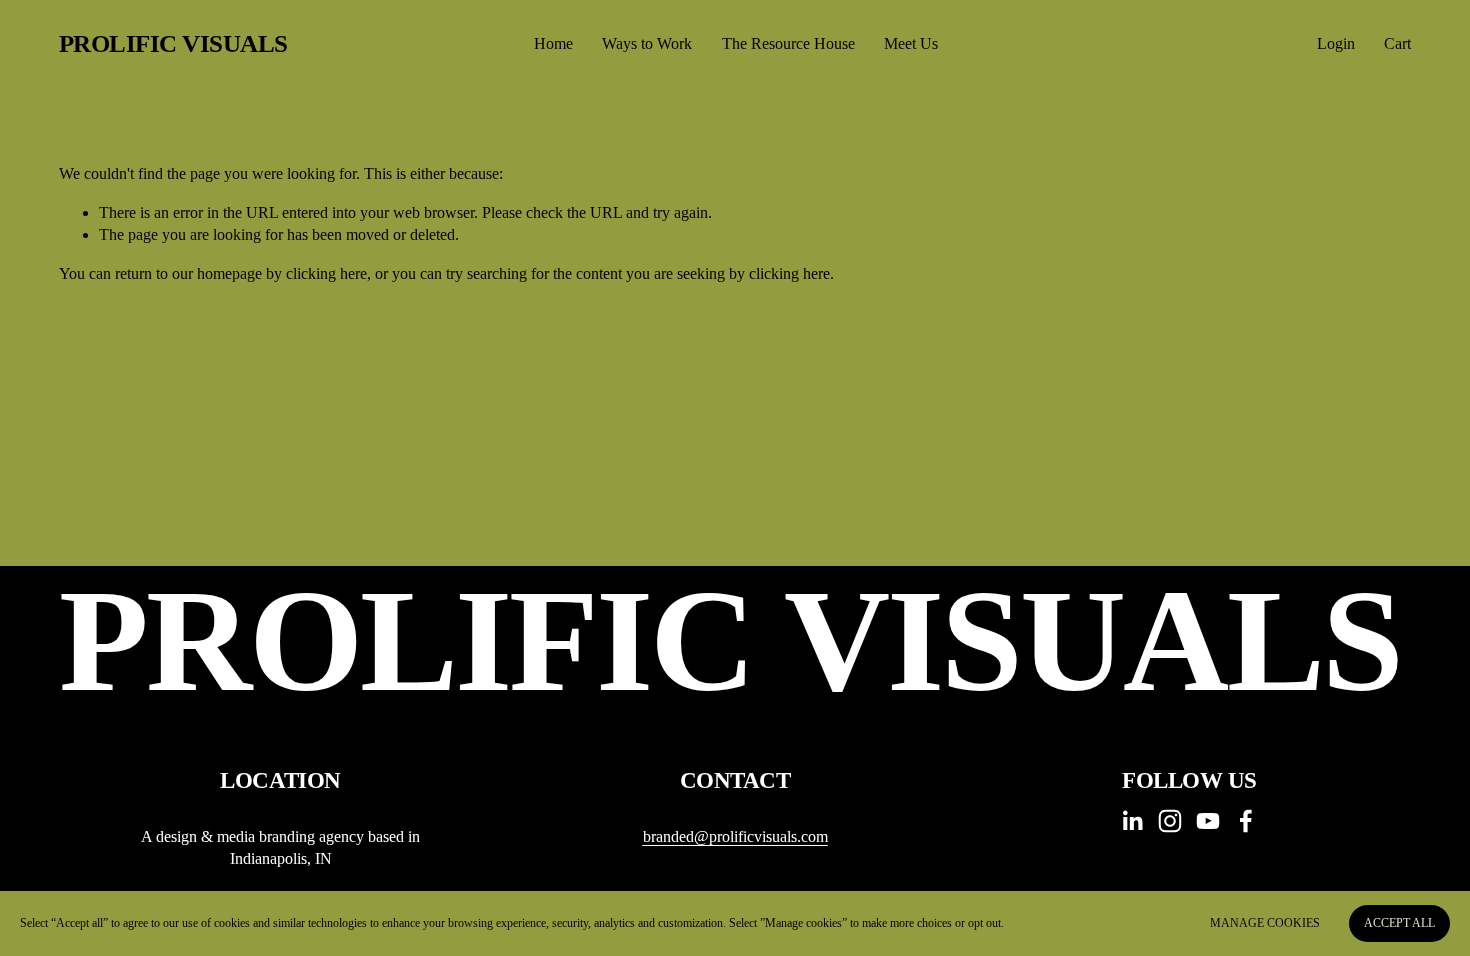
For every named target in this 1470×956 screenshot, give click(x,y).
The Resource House (788, 43)
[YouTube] (1208, 821)
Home (553, 43)
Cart (1397, 43)
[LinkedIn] (1132, 821)
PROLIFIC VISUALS (173, 43)
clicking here (326, 273)
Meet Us (911, 43)
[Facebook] (1246, 821)
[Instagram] (1170, 821)
